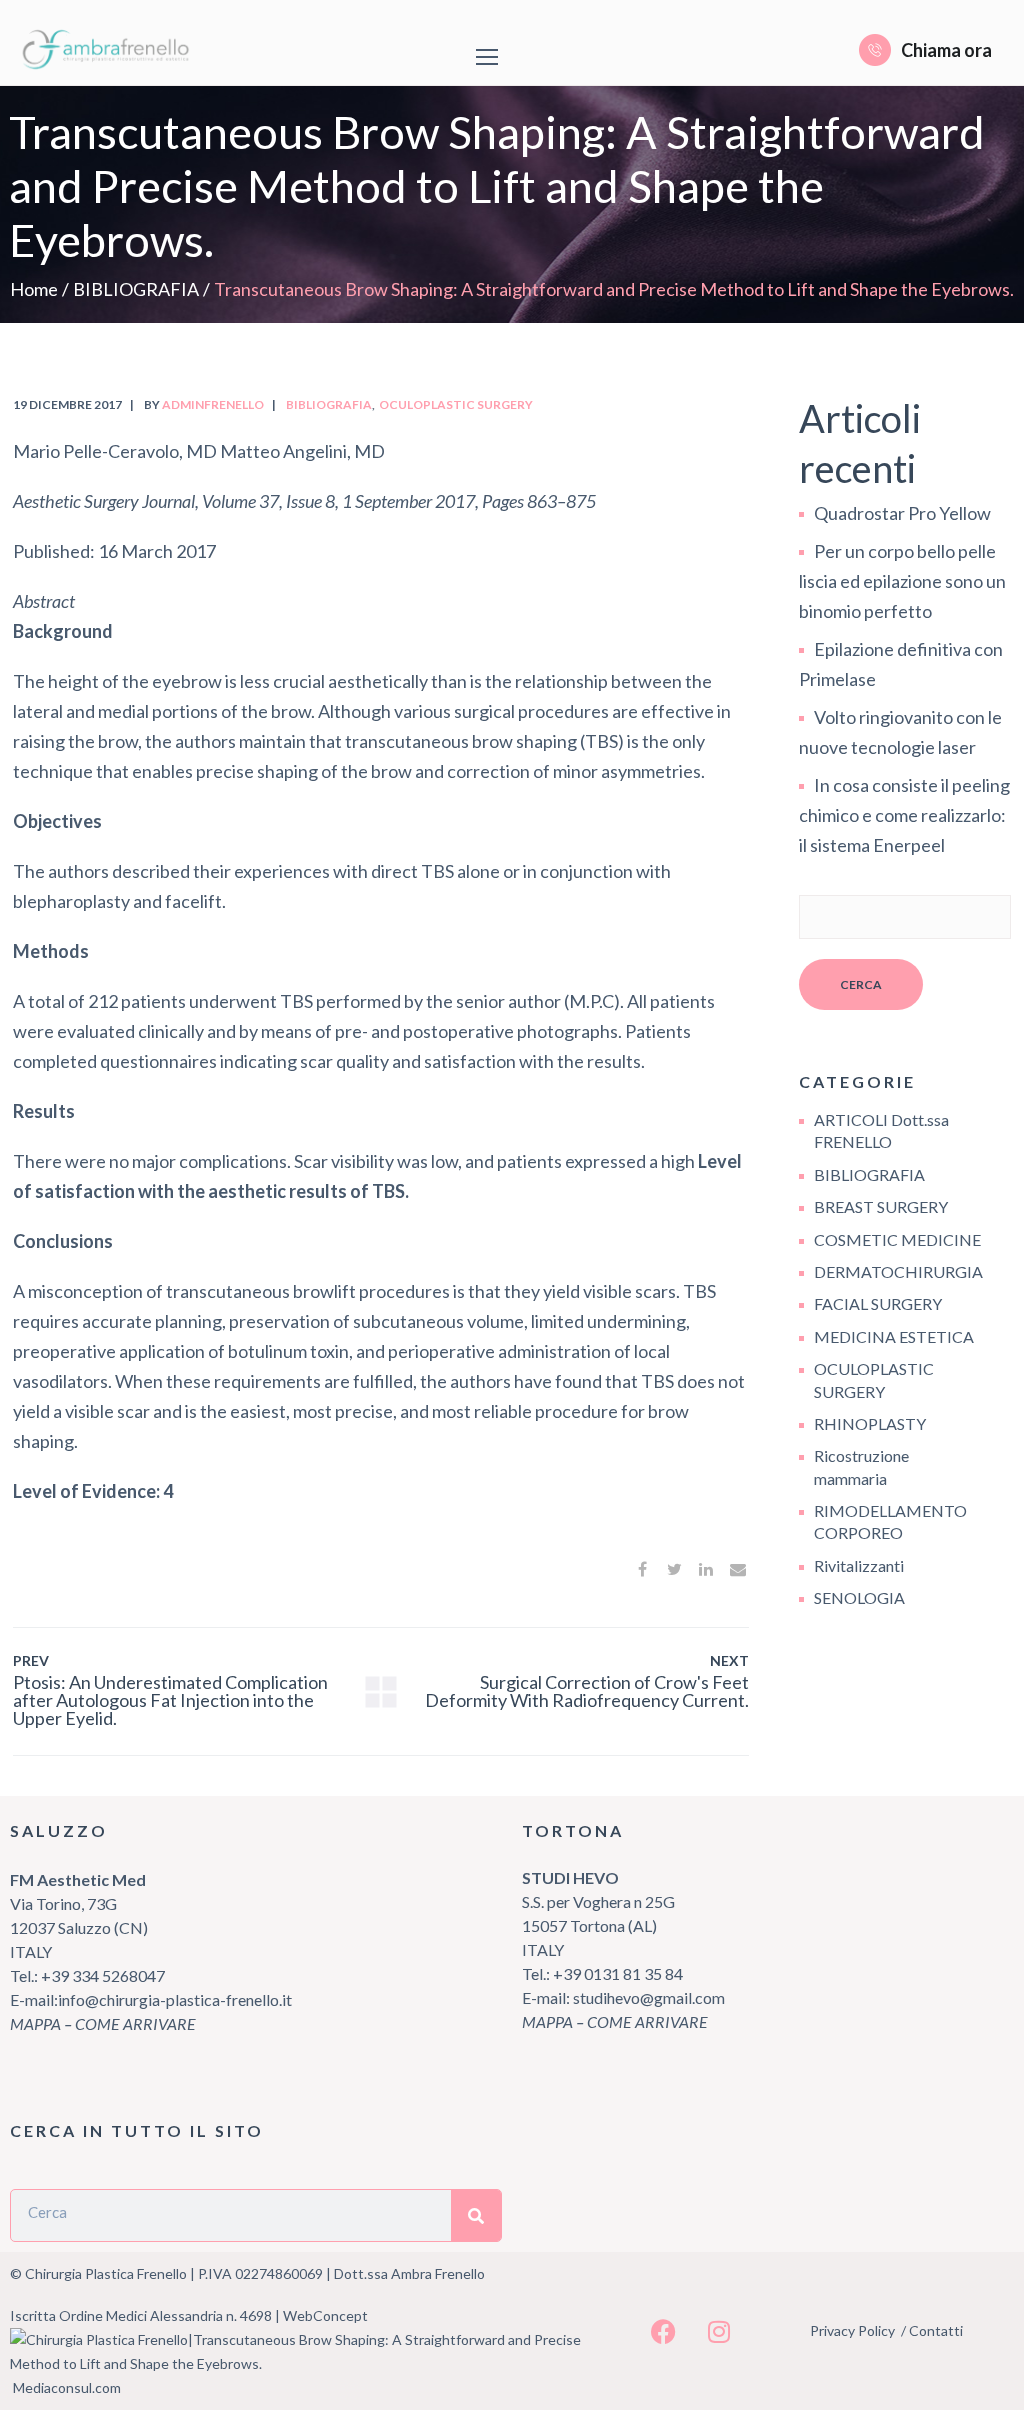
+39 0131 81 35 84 (618, 1973)
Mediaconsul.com (67, 2387)
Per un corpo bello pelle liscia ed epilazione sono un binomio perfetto (902, 581)
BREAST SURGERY (881, 1206)
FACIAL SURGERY (878, 1303)
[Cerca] (476, 2215)
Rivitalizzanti (859, 1565)
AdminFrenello (213, 404)
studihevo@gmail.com (649, 1997)
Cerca (861, 984)
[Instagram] (719, 2331)
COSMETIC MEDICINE (897, 1239)
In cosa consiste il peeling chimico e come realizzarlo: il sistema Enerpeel (904, 815)
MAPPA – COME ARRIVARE (103, 2023)
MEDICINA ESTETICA (894, 1336)
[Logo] (110, 50)
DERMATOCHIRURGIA (898, 1271)
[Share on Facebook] (642, 1569)
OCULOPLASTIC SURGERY (456, 404)
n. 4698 (249, 2315)
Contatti (936, 2330)
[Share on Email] (738, 1569)
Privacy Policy (852, 2330)
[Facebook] (664, 2331)
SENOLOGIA (859, 1597)
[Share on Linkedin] (706, 1569)
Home (34, 289)
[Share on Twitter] (674, 1569)
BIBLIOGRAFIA (136, 289)
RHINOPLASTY (870, 1423)
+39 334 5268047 (101, 1975)
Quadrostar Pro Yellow (902, 513)
